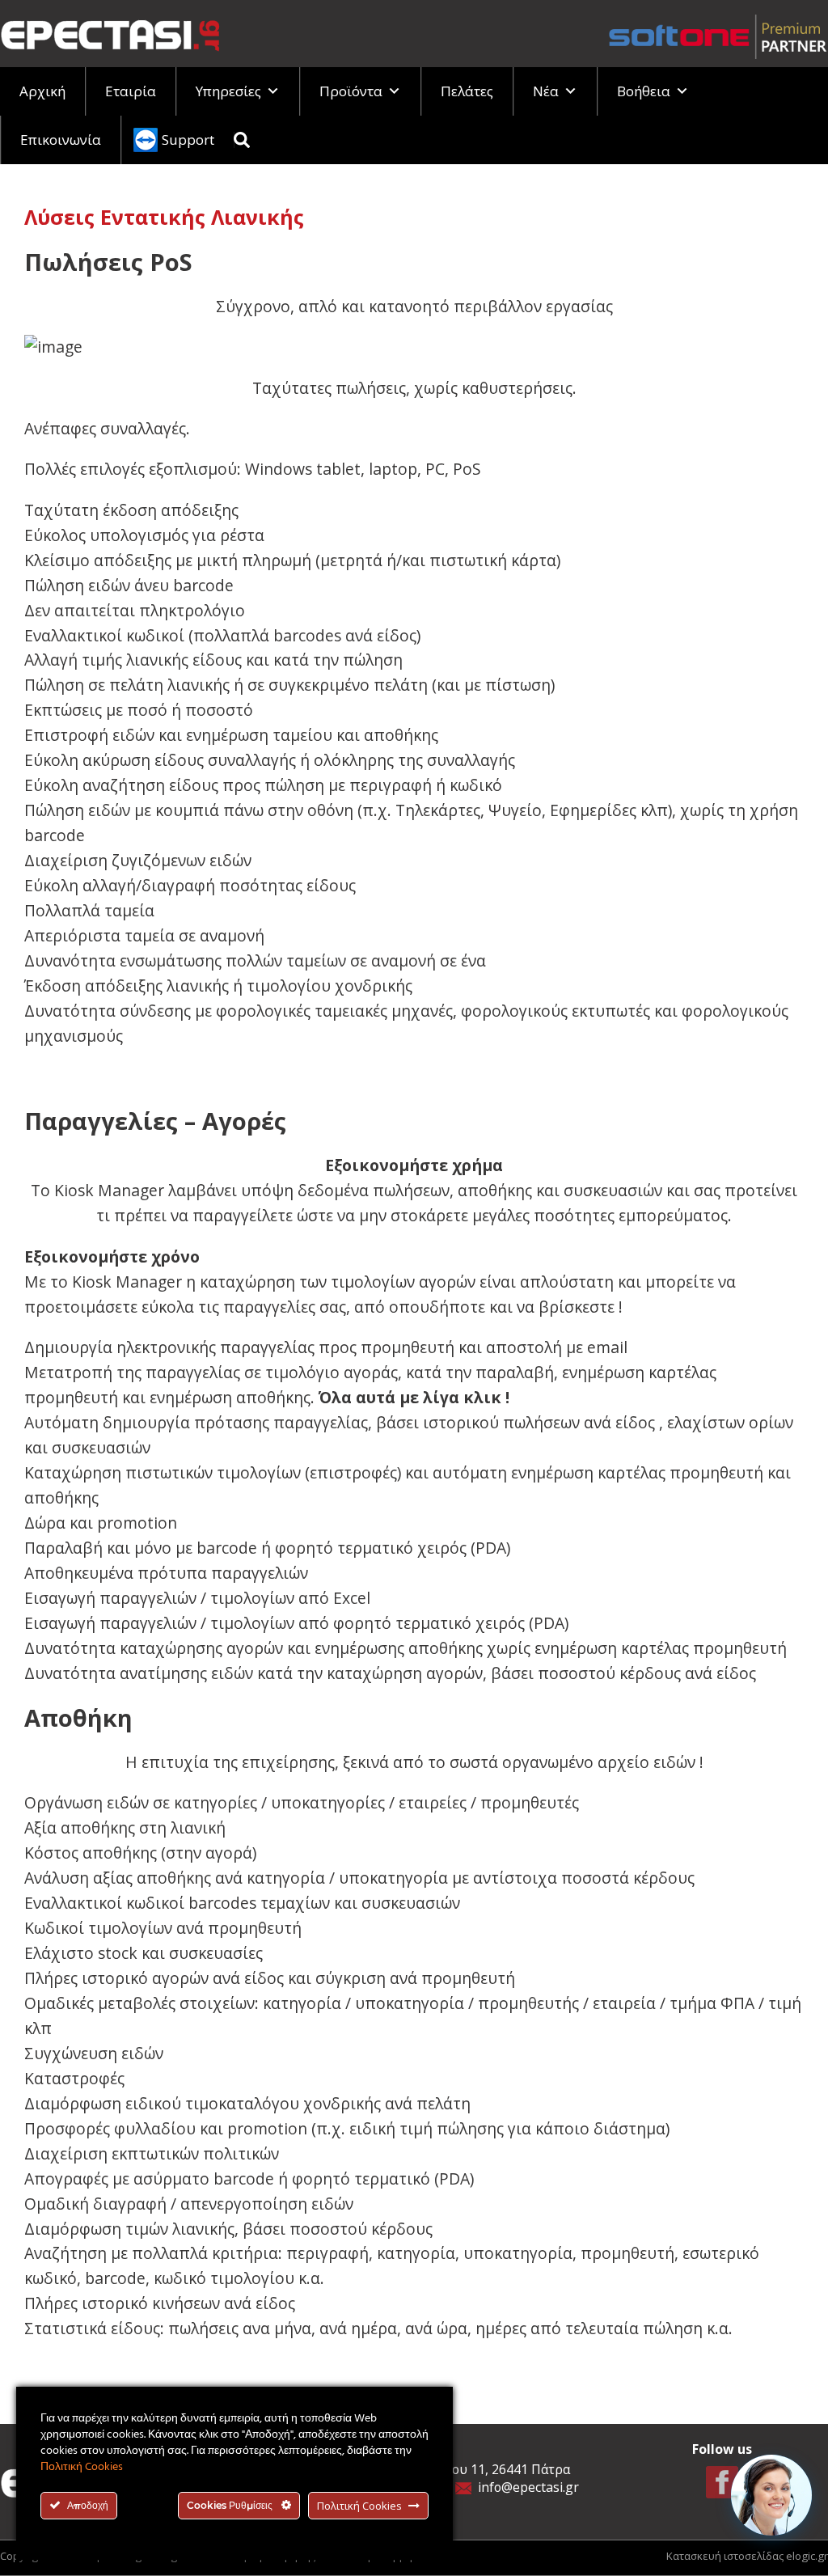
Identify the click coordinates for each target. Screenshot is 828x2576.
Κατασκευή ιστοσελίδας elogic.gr (747, 2556)
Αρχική (42, 91)
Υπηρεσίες (228, 91)
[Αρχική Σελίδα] (110, 32)
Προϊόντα (351, 91)
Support (188, 140)
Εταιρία (131, 91)
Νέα (546, 91)
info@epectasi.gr (528, 2487)
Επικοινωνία (61, 140)
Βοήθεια (644, 91)
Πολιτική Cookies (82, 2467)
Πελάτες (467, 91)
